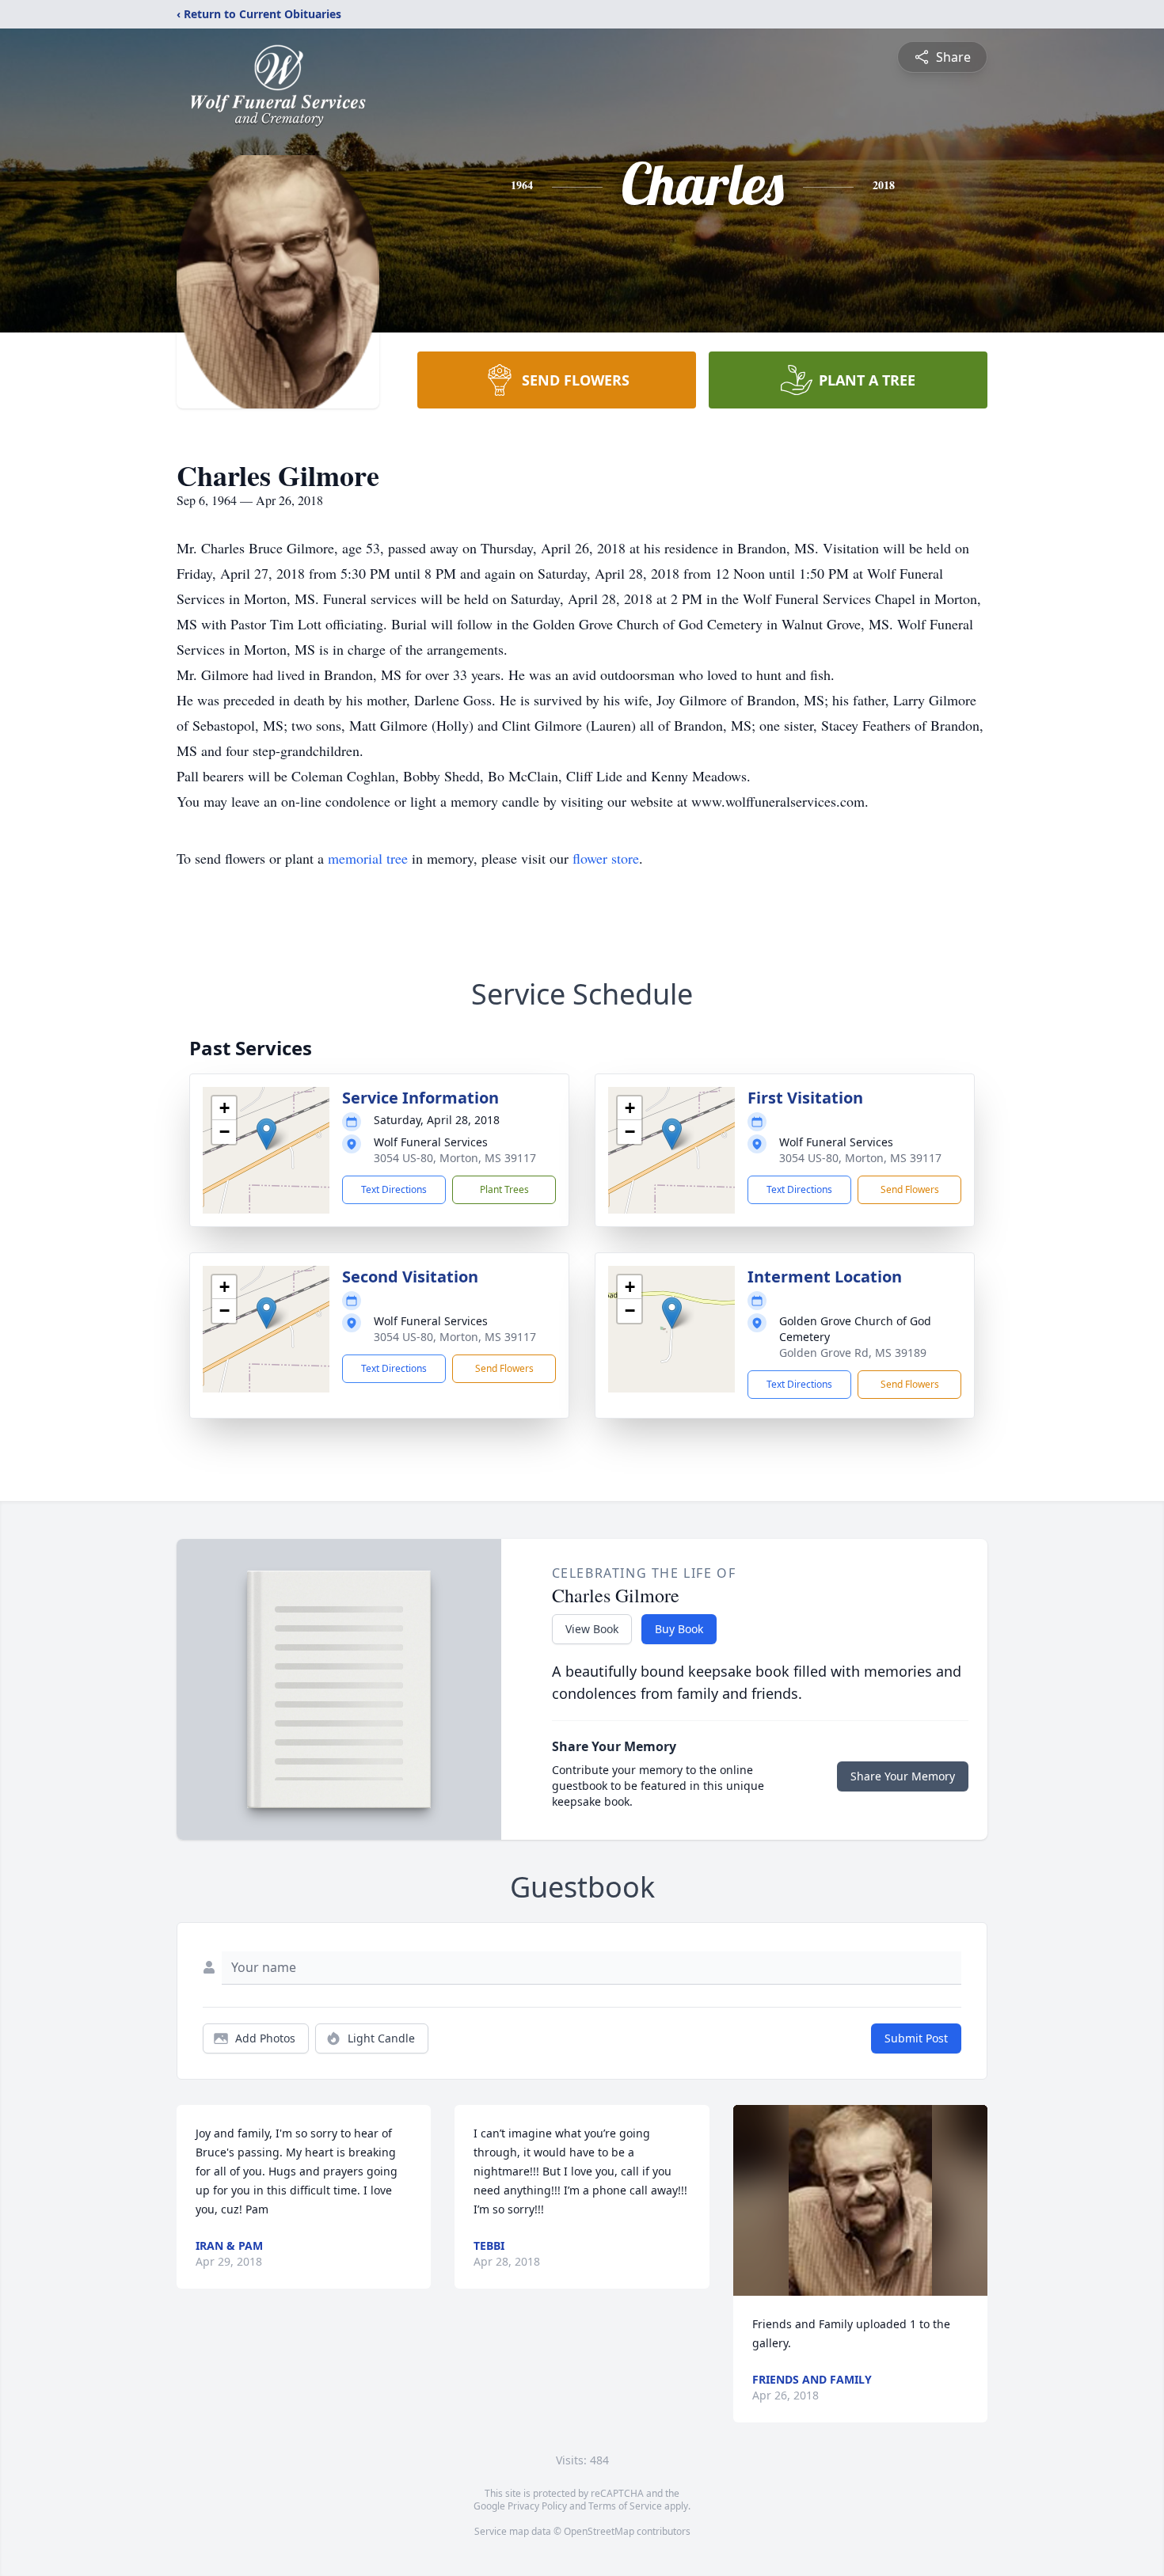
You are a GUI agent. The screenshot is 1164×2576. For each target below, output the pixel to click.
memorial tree (368, 858)
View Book (592, 1629)
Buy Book (679, 1629)
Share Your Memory (903, 1776)
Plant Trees (504, 1189)
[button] (266, 1134)
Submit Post (916, 2038)
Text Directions (394, 1189)
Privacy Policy (537, 2506)
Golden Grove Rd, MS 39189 (853, 1353)
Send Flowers (910, 1189)
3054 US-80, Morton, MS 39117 (455, 1158)
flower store (606, 858)
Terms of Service (625, 2506)
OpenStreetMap (599, 2531)
